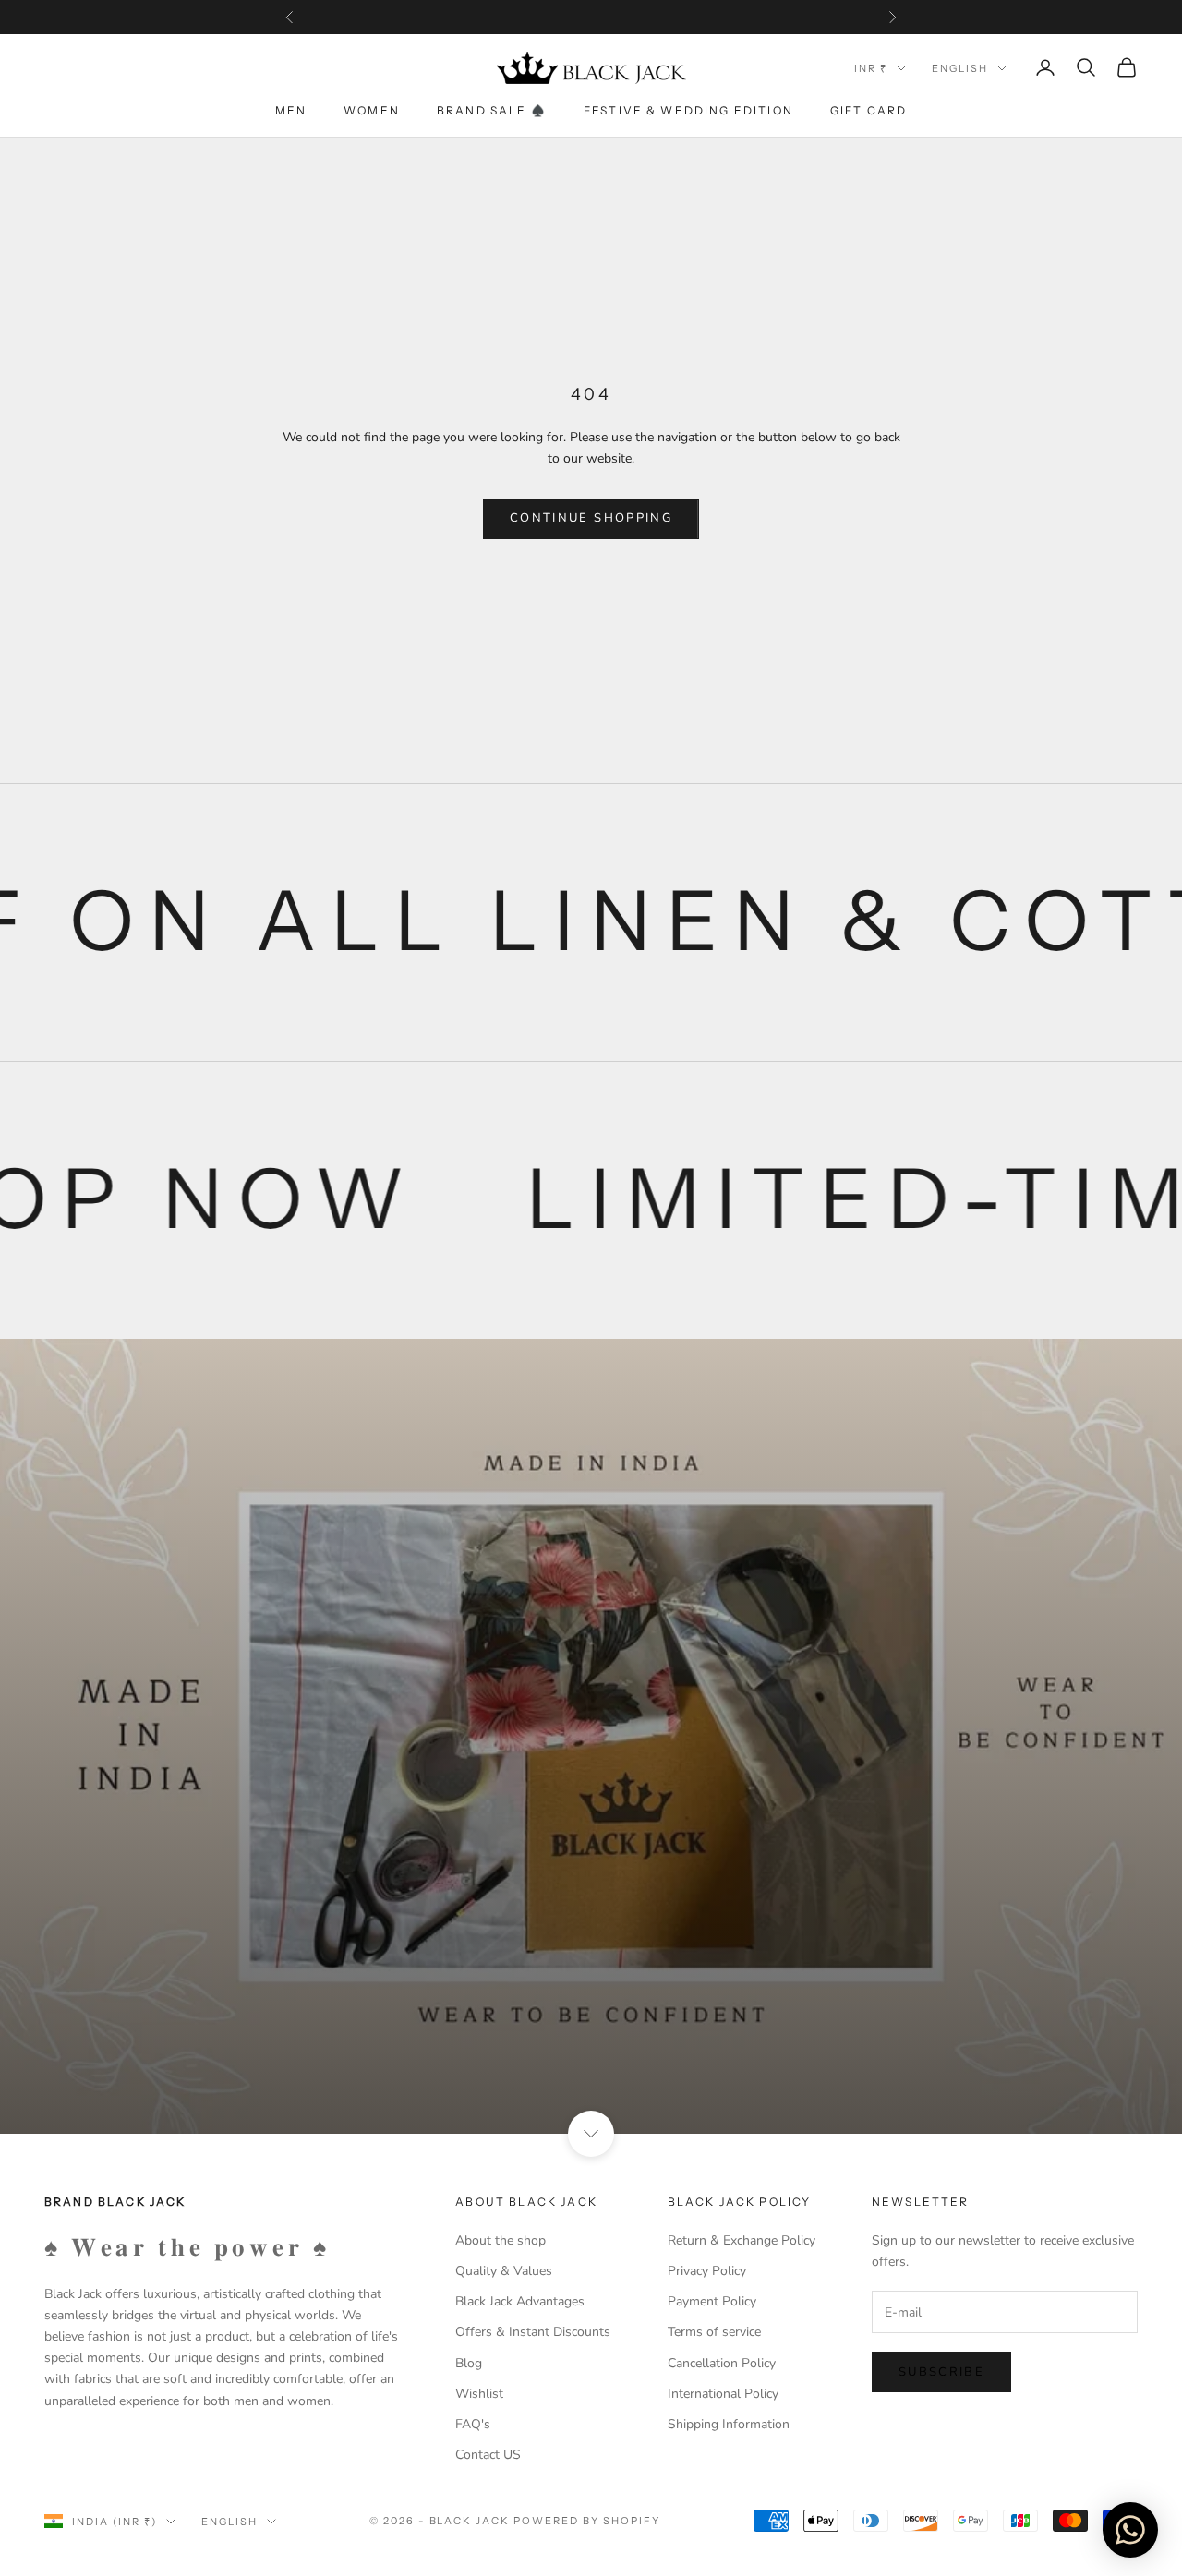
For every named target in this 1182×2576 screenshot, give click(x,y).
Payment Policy (712, 2301)
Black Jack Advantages (520, 2301)
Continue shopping (591, 518)
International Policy (723, 2394)
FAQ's (473, 2424)
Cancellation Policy (722, 2363)
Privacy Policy (707, 2271)
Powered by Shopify (587, 2521)
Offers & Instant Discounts (533, 2332)
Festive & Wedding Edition (688, 110)
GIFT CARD (868, 110)
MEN (291, 110)
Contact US (488, 2455)
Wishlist (479, 2394)
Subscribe (941, 2372)
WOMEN (372, 110)
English (960, 68)
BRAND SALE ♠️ (492, 110)
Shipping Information (729, 2424)
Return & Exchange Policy (742, 2240)
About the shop (501, 2240)
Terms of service (714, 2332)
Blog (469, 2363)
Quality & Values (504, 2271)
